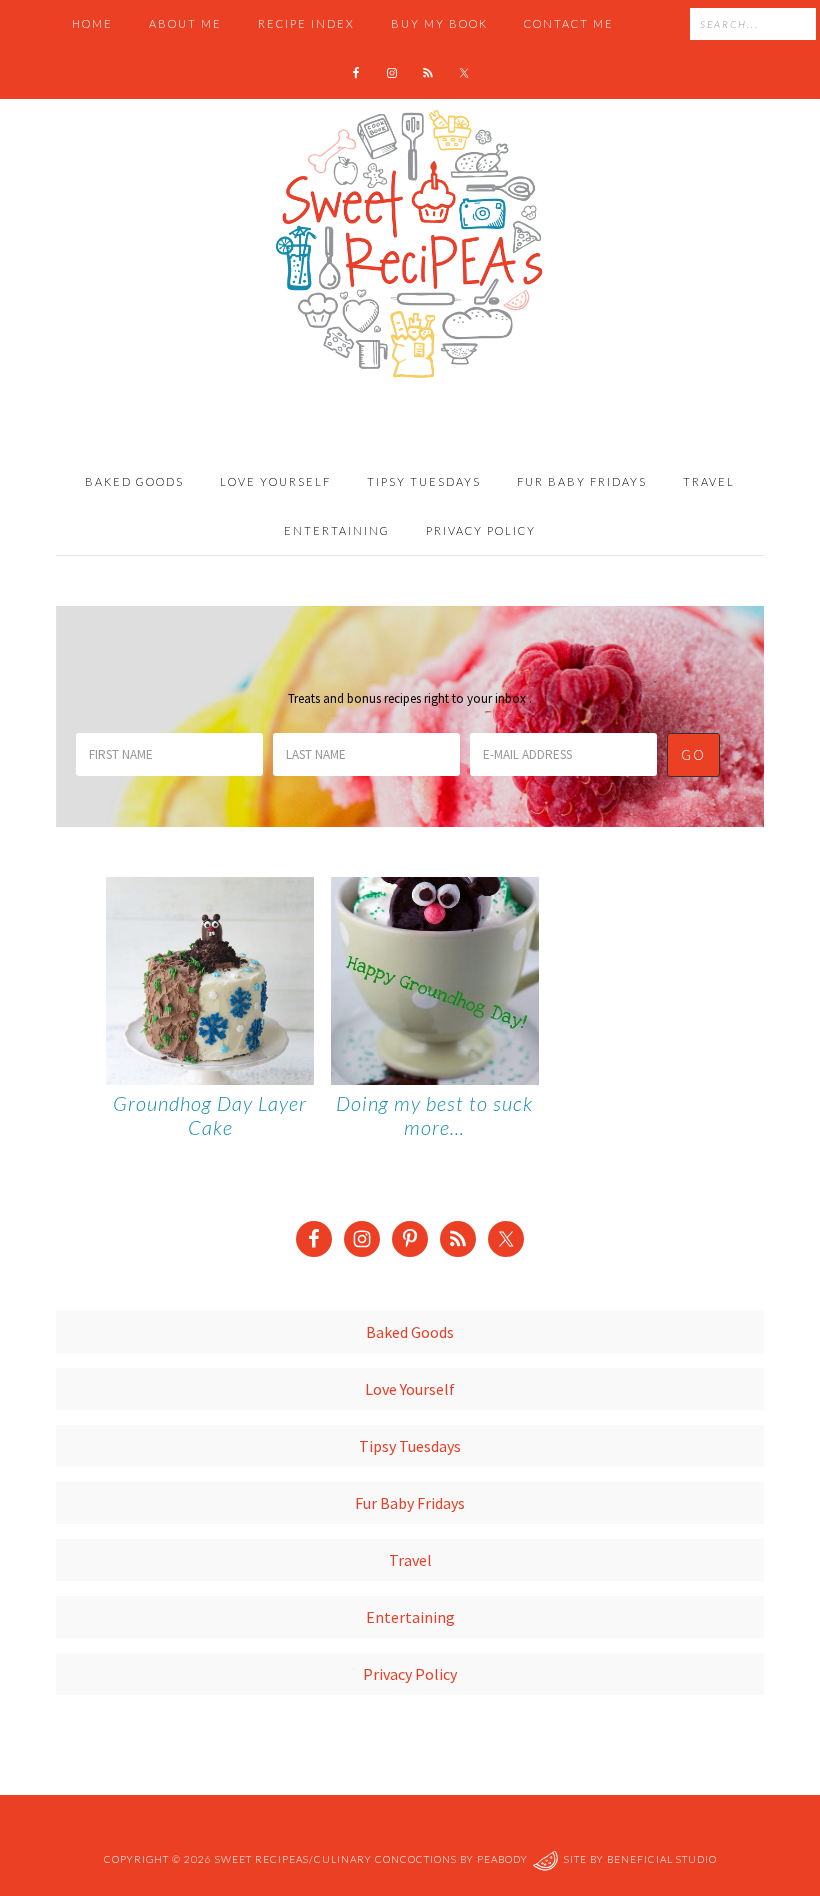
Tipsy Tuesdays (410, 1446)
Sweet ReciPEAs (410, 245)
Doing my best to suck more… (434, 1115)
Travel (410, 1560)
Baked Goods (410, 1332)
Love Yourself (410, 1389)
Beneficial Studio (662, 1860)
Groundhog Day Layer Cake (210, 1115)
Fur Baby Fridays (410, 1503)
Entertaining (410, 1617)
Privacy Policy (410, 1674)
